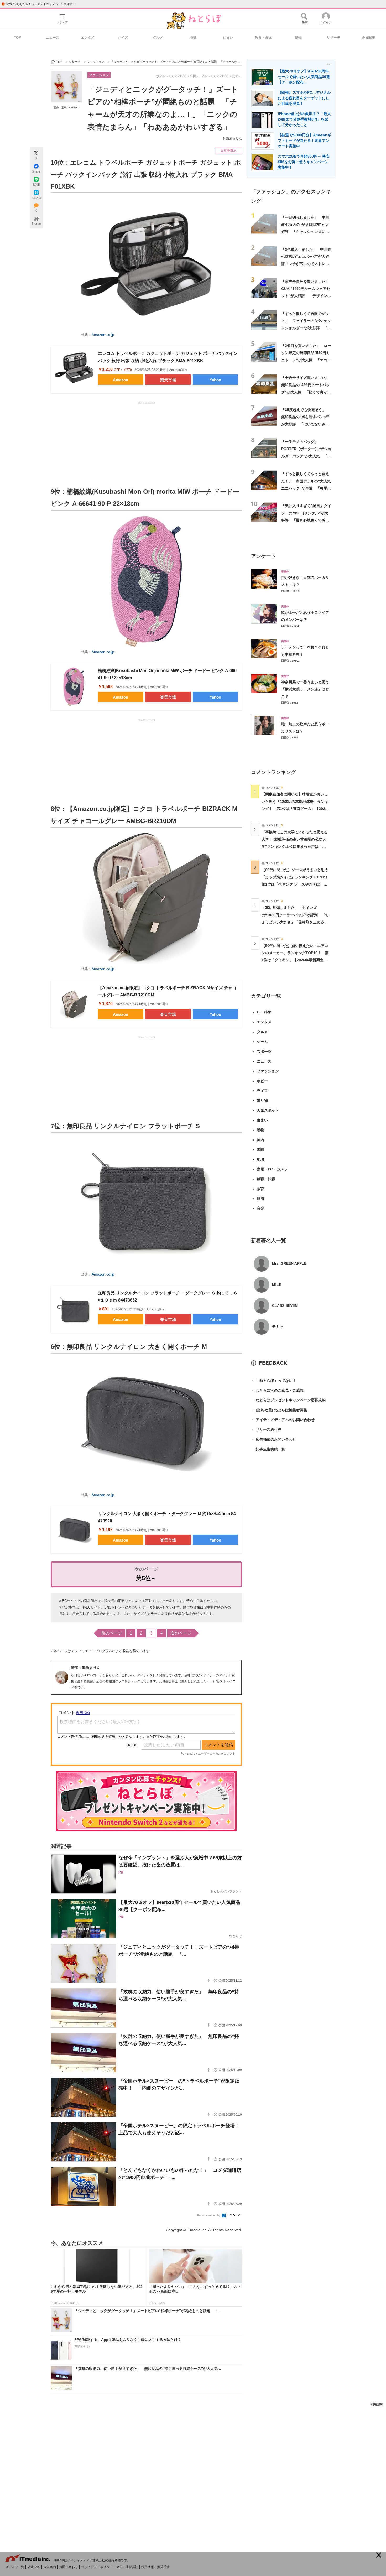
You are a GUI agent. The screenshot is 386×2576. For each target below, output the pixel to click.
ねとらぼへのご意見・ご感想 (277, 1390)
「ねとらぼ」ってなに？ (274, 1381)
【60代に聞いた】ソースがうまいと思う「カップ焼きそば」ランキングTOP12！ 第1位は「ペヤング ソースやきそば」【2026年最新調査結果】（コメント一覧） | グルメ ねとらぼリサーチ (297, 884)
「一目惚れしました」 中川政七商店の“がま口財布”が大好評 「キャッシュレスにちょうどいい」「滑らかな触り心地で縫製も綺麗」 (305, 232)
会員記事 (368, 37)
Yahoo (215, 380)
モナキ (278, 1326)
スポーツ (264, 1052)
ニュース (53, 37)
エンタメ (88, 37)
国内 (260, 1140)
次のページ (181, 1633)
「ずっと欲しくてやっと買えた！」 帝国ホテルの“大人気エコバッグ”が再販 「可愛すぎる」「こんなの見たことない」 (306, 488)
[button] (379, 2555)
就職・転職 (266, 1179)
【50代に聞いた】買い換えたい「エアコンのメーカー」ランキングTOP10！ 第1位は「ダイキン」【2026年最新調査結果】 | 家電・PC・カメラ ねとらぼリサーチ (295, 960)
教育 (260, 1189)
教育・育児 (263, 37)
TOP (17, 37)
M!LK (277, 1284)
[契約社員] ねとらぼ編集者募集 (279, 1410)
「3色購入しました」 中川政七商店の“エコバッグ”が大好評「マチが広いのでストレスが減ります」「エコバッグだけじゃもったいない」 (306, 264)
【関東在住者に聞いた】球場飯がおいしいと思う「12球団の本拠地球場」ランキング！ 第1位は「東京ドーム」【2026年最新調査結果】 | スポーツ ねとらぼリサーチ (295, 808)
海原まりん (234, 139)
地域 (193, 37)
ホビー (262, 1081)
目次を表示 (228, 150)
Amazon (121, 380)
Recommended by (209, 2215)
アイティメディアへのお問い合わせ (283, 1420)
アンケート (264, 556)
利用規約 (377, 2404)
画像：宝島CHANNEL (66, 108)
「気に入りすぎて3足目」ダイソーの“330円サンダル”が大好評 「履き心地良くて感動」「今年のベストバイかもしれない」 (306, 520)
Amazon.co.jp (103, 335)
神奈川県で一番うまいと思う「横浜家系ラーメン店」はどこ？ (305, 689)
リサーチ (333, 37)
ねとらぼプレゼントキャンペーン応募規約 (288, 1400)
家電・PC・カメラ (272, 1169)
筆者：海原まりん (86, 1668)
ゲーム (262, 1042)
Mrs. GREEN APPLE (289, 1263)
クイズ (123, 37)
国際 (260, 1149)
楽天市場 (168, 380)
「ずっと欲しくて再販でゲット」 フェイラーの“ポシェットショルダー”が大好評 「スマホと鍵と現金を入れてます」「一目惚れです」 (306, 328)
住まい (228, 37)
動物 (298, 37)
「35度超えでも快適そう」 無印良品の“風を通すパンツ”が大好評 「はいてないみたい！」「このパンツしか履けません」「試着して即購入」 (305, 424)
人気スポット (268, 1110)
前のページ (112, 1633)
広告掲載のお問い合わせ (274, 1439)
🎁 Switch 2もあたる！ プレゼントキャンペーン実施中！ (38, 4)
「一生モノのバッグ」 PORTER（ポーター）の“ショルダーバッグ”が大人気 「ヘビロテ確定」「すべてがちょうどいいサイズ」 (306, 456)
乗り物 (262, 1100)
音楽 (260, 1208)
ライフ (262, 1091)
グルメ (158, 37)
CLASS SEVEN (285, 1305)
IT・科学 (264, 1012)
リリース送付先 (266, 1429)
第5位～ (146, 1578)
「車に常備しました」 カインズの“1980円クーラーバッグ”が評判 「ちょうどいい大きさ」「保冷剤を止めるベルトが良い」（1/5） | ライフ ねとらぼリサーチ (295, 922)
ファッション (99, 75)
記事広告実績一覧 (268, 1449)
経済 (260, 1199)
